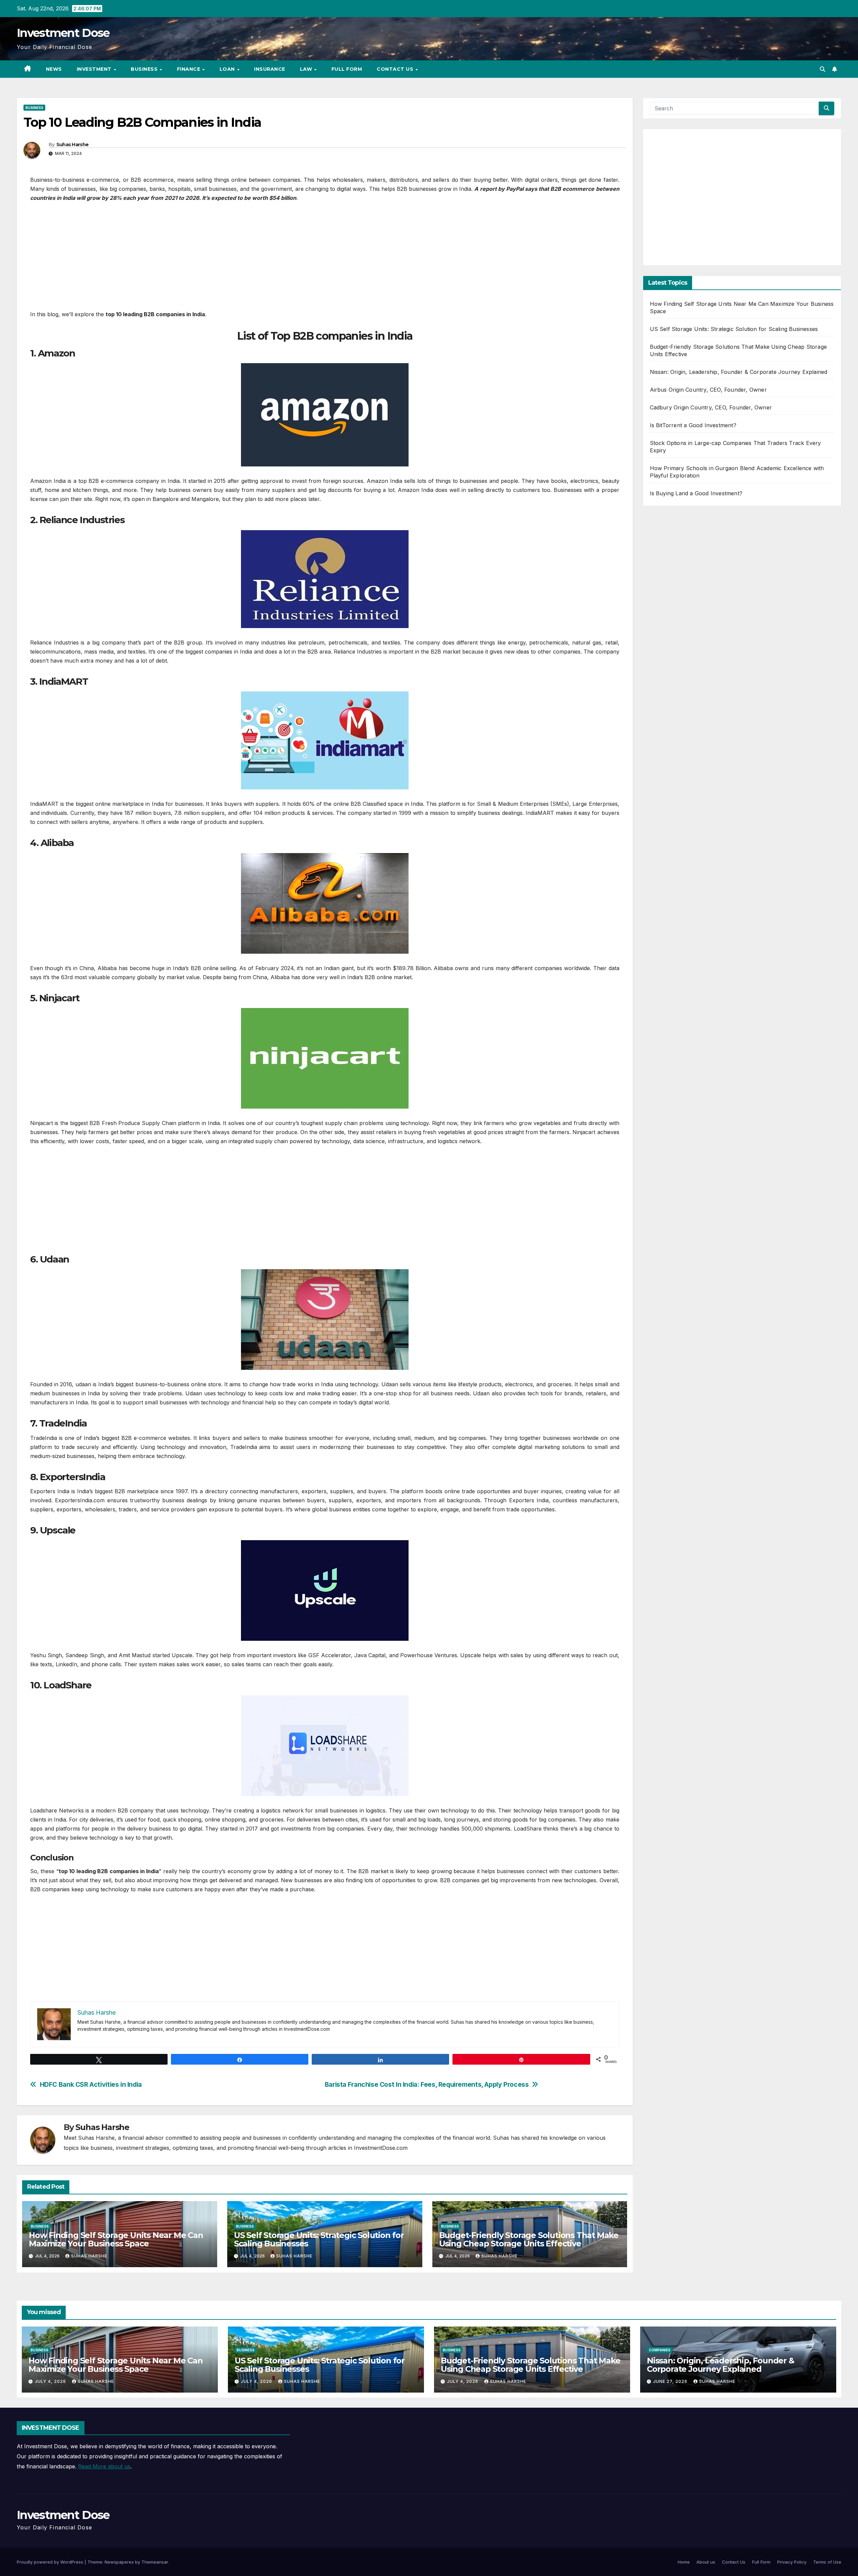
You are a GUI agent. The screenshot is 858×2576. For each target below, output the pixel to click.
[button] (822, 69)
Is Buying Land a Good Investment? (696, 493)
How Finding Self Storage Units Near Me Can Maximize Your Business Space (116, 2239)
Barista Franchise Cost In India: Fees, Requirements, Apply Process (427, 2085)
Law (307, 69)
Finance (189, 69)
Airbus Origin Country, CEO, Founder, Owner (708, 390)
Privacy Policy (792, 2562)
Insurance (270, 69)
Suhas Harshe (73, 145)
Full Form (347, 69)
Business (145, 69)
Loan (228, 69)
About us (706, 2562)
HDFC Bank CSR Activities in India (91, 2085)
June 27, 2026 (671, 2381)
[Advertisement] (325, 260)
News (54, 69)
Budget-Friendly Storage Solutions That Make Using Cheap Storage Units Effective (529, 2239)
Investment (95, 69)
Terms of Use (827, 2562)
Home (684, 2562)
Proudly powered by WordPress (51, 2562)
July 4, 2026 (51, 2381)
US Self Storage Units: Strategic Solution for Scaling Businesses (319, 2239)
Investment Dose (63, 33)
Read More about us (104, 2466)
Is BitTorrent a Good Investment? (693, 425)
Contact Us (396, 69)
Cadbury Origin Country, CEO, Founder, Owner (711, 407)
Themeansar (155, 2562)
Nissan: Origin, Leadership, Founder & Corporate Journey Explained (739, 372)
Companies (660, 2350)
